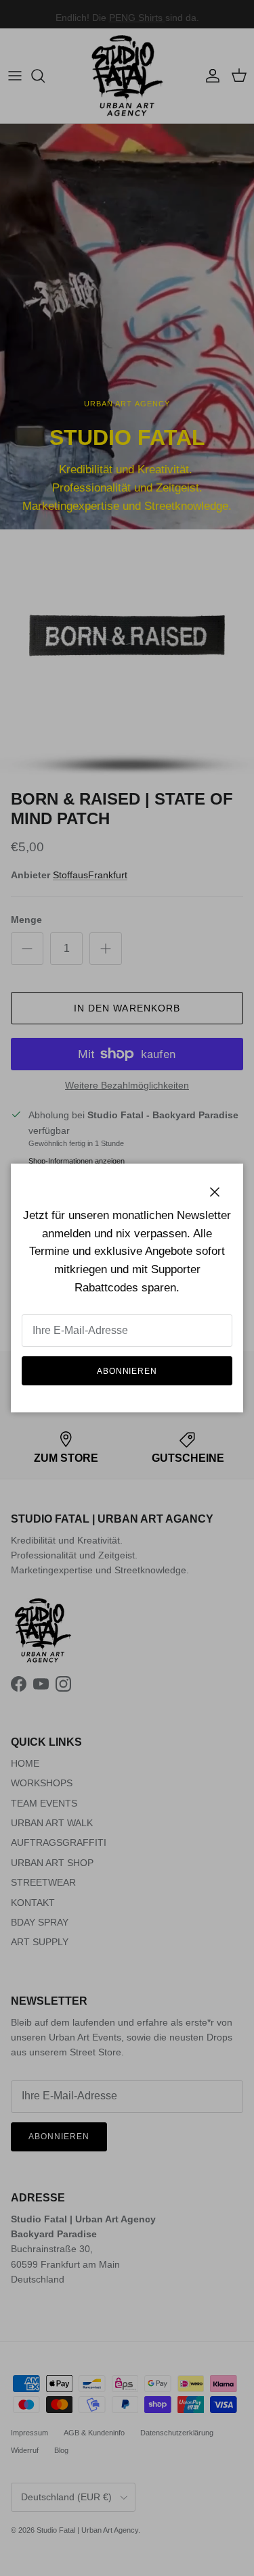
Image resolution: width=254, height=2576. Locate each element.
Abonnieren (127, 1371)
